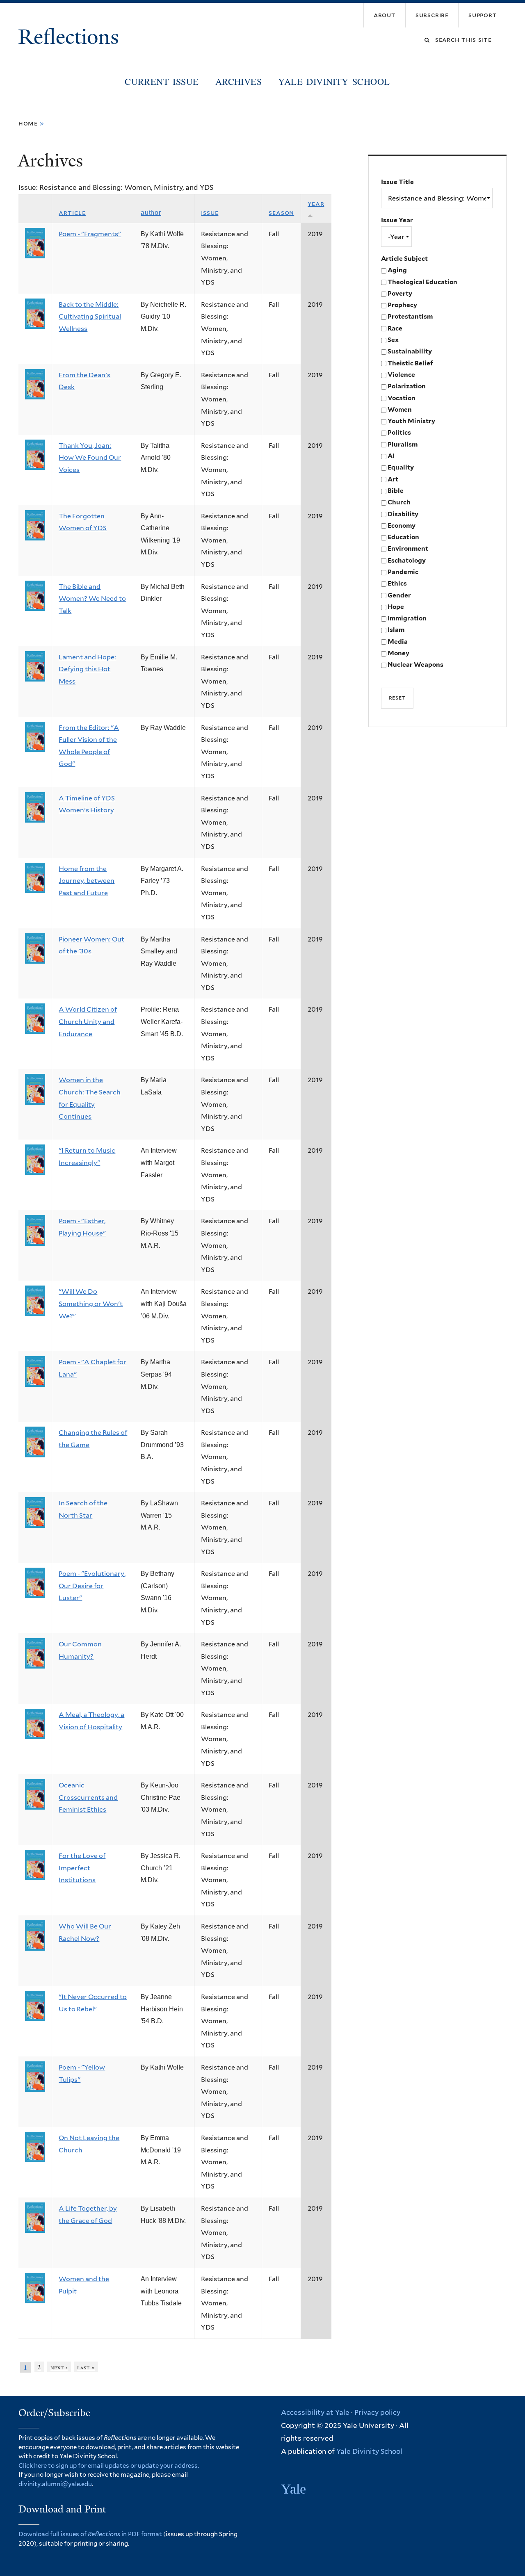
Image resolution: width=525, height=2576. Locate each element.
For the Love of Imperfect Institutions (82, 1868)
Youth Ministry (411, 421)
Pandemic (403, 572)
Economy (402, 525)
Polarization (407, 386)
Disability (403, 514)
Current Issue (162, 81)
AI (391, 456)
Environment (408, 548)
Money (398, 653)
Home (28, 123)
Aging (397, 270)
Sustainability (410, 351)
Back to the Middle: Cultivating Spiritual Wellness (90, 317)
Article (72, 213)
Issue (210, 213)
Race (395, 328)
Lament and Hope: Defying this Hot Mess (87, 669)
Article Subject (404, 259)
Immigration (407, 618)
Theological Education (422, 282)
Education (403, 537)
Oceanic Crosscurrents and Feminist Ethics (88, 1797)
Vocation (402, 398)
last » (86, 2367)
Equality (401, 467)
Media (398, 642)
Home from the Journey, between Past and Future (87, 881)
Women (400, 409)
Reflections (71, 37)
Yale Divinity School (334, 81)
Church (399, 502)
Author (151, 213)
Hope (396, 607)
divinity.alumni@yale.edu (55, 2484)
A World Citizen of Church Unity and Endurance (88, 1021)
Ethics (397, 583)
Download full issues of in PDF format (90, 2534)
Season (281, 213)
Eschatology (407, 560)
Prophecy (402, 305)
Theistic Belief (410, 363)
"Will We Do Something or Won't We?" (91, 1304)
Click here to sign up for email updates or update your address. (109, 2466)
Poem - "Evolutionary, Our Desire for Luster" (92, 1586)
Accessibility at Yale (315, 2412)
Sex (393, 340)
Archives (239, 81)
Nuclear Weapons (415, 665)
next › (59, 2367)
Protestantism (410, 316)
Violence (401, 375)
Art (393, 479)
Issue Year (397, 220)
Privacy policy (377, 2412)
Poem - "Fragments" (90, 234)
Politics (399, 432)
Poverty (400, 293)
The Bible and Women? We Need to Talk (92, 599)
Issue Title (397, 182)
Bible (396, 491)
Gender (399, 595)
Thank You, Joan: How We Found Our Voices (90, 458)
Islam (396, 630)
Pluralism (403, 444)
